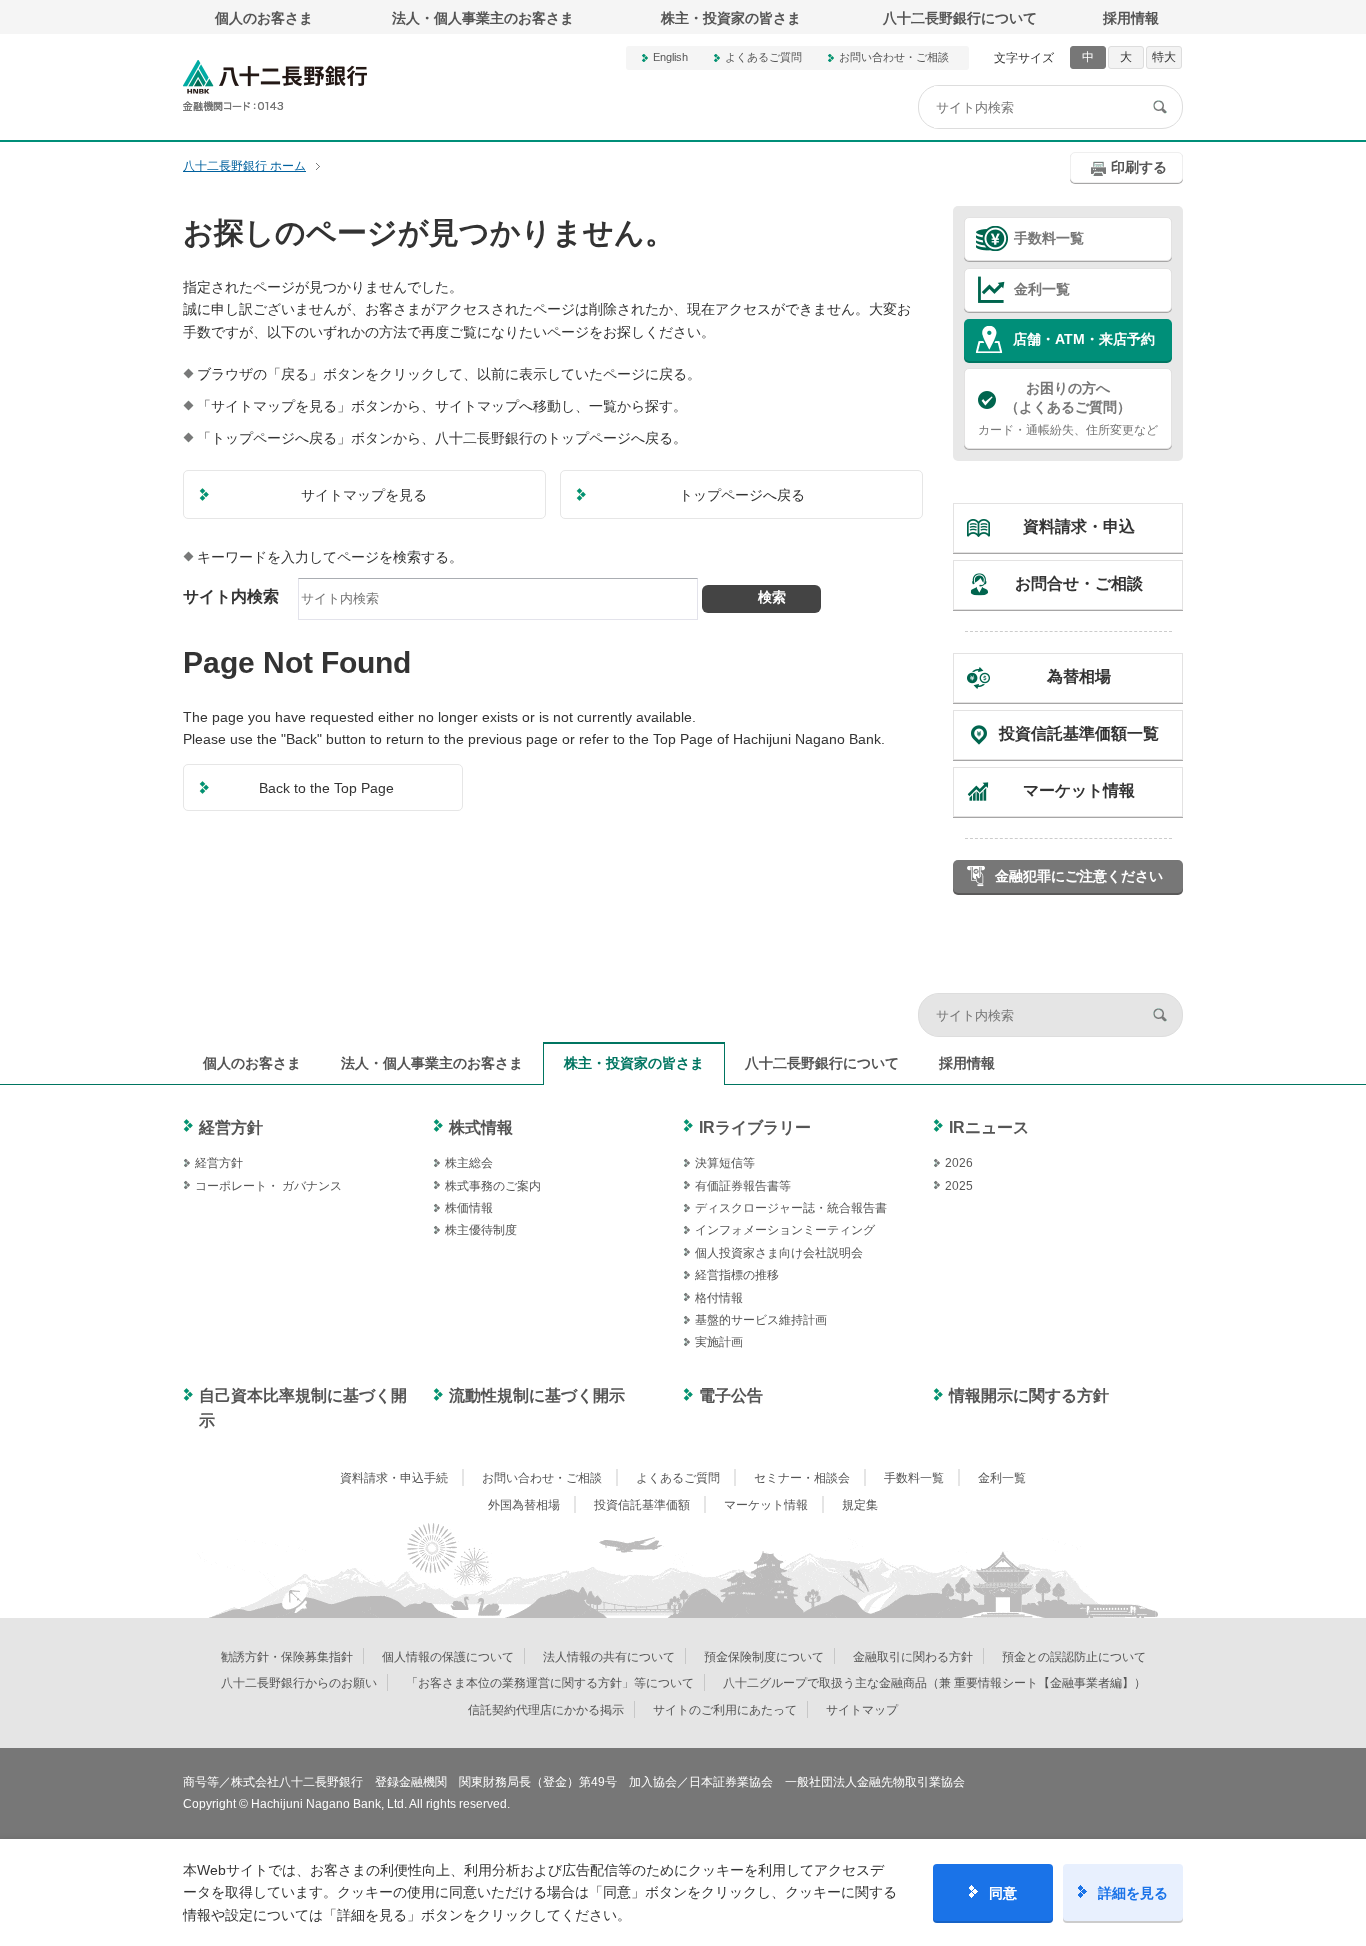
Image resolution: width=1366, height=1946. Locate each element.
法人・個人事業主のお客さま (483, 18)
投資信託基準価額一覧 (1079, 733)
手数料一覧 (1049, 238)
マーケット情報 (1079, 790)
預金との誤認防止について (1074, 1657)
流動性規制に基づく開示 (537, 1395)
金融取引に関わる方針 (913, 1657)
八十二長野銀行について (960, 18)
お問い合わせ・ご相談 (894, 57)
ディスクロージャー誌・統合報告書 (791, 1208)
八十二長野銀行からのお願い (299, 1683)
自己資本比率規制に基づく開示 (303, 1408)
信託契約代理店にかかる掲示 (546, 1710)
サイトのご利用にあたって (725, 1710)
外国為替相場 (524, 1505)
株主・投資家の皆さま (731, 18)
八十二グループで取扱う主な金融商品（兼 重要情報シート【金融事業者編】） (934, 1683)
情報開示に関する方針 (1029, 1395)
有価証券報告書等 (743, 1186)
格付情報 (719, 1298)
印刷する (1139, 167)
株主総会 (469, 1163)
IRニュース (989, 1127)
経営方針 (231, 1127)
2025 (959, 1186)
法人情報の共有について (609, 1657)
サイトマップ (862, 1710)
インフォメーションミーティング (785, 1230)
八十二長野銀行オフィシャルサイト (275, 85)
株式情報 (481, 1127)
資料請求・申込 (1079, 526)
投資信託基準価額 (642, 1505)
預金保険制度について (764, 1657)
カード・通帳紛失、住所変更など (1068, 408)
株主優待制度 (481, 1230)
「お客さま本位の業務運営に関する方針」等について (550, 1683)
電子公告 (731, 1395)
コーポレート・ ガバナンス (268, 1186)
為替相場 (1079, 676)
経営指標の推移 (737, 1275)
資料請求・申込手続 (394, 1478)
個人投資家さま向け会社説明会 (779, 1253)
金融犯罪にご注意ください (1079, 876)
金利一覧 (1042, 289)
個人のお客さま (264, 18)
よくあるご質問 (763, 57)
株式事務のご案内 (493, 1186)
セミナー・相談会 (802, 1478)
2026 (959, 1163)
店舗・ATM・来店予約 (1084, 339)
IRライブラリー (755, 1127)
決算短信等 (725, 1163)
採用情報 (1131, 18)
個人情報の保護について (448, 1657)
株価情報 (469, 1208)
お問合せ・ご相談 (1079, 583)
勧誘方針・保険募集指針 (287, 1657)
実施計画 (719, 1342)
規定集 (860, 1505)
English (670, 57)
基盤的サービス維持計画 (761, 1320)
